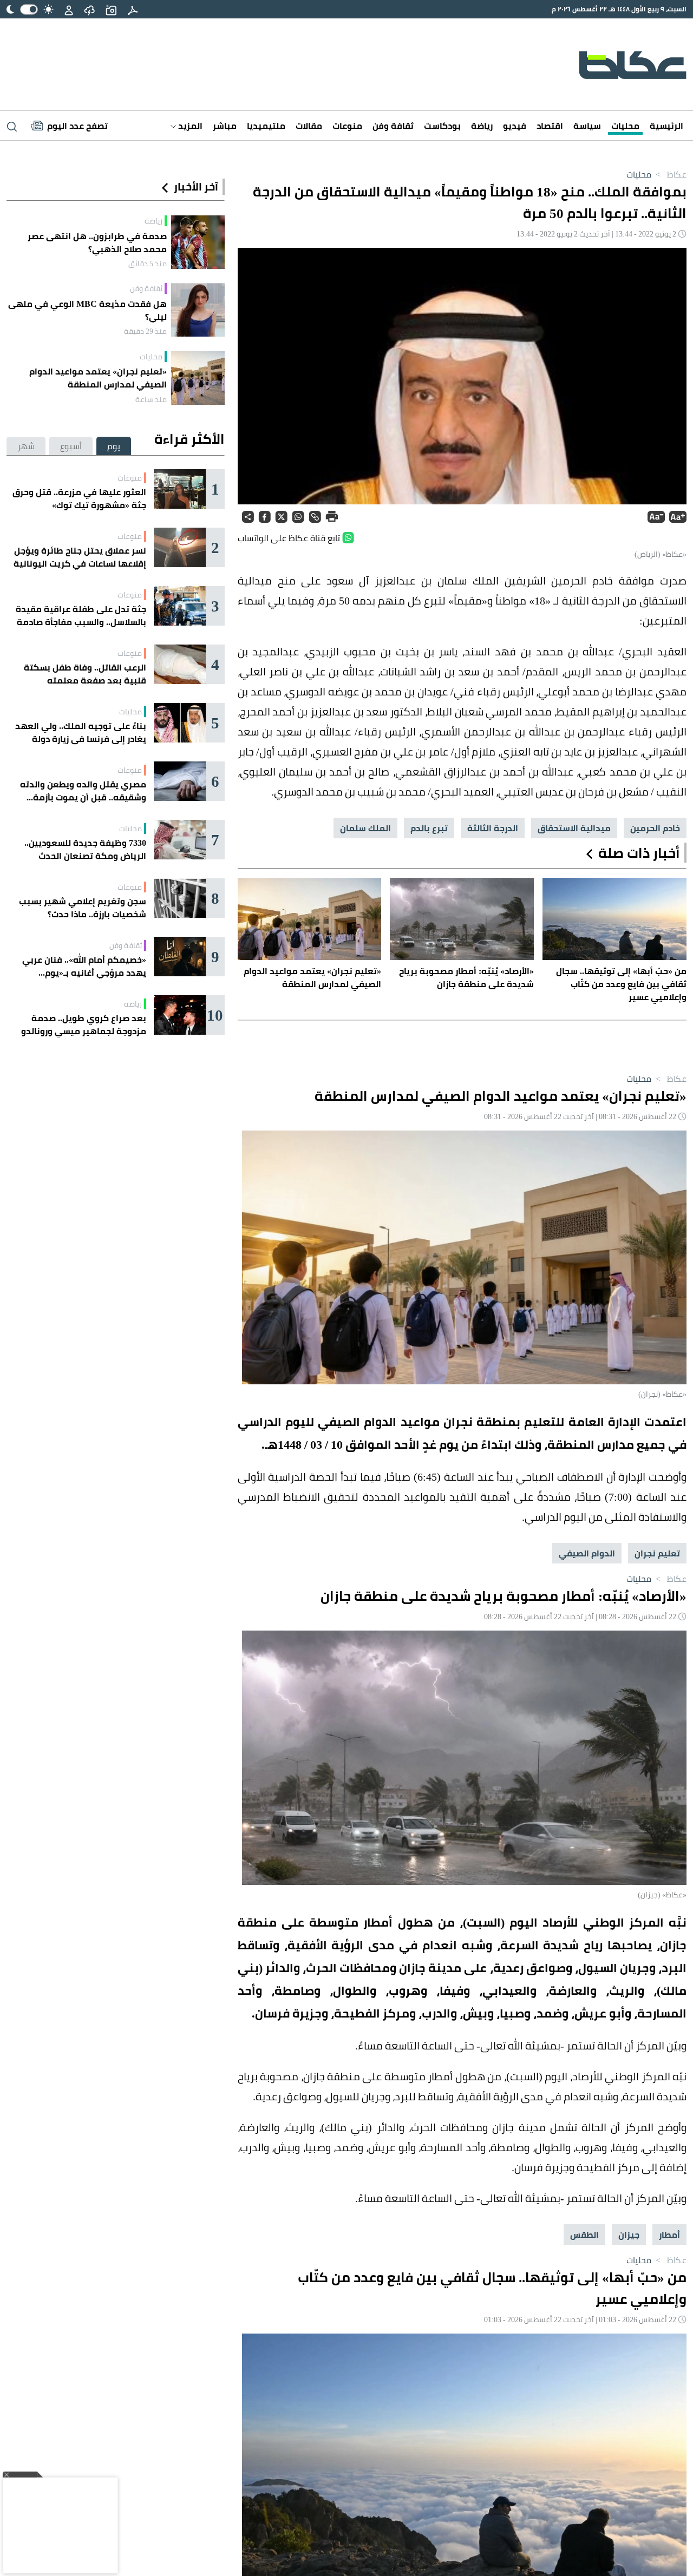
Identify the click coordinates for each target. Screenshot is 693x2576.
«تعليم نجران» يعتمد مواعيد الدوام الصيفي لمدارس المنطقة (98, 378)
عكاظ (670, 174)
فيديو (515, 126)
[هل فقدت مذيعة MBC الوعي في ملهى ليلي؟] (198, 310)
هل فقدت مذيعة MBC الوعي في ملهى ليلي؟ (87, 310)
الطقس (584, 2235)
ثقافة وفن (393, 126)
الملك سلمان (365, 828)
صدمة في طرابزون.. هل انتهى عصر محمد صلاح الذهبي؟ (97, 242)
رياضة (482, 126)
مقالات (309, 126)
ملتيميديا (266, 126)
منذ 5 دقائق (148, 264)
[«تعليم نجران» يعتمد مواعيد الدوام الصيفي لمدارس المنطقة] (198, 378)
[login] (69, 9)
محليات (625, 126)
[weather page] (89, 9)
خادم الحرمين (655, 828)
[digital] (133, 9)
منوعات (347, 126)
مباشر (225, 126)
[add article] (111, 9)
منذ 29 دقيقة (145, 331)
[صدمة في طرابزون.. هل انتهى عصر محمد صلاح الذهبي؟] (198, 242)
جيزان (629, 2235)
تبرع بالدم (429, 828)
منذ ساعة (151, 399)
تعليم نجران (657, 1553)
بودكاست (442, 126)
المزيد (189, 126)
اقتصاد (550, 126)
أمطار (669, 2235)
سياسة (587, 126)
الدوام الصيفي (587, 1553)
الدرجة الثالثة (493, 828)
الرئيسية (666, 126)
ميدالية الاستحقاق (574, 828)
